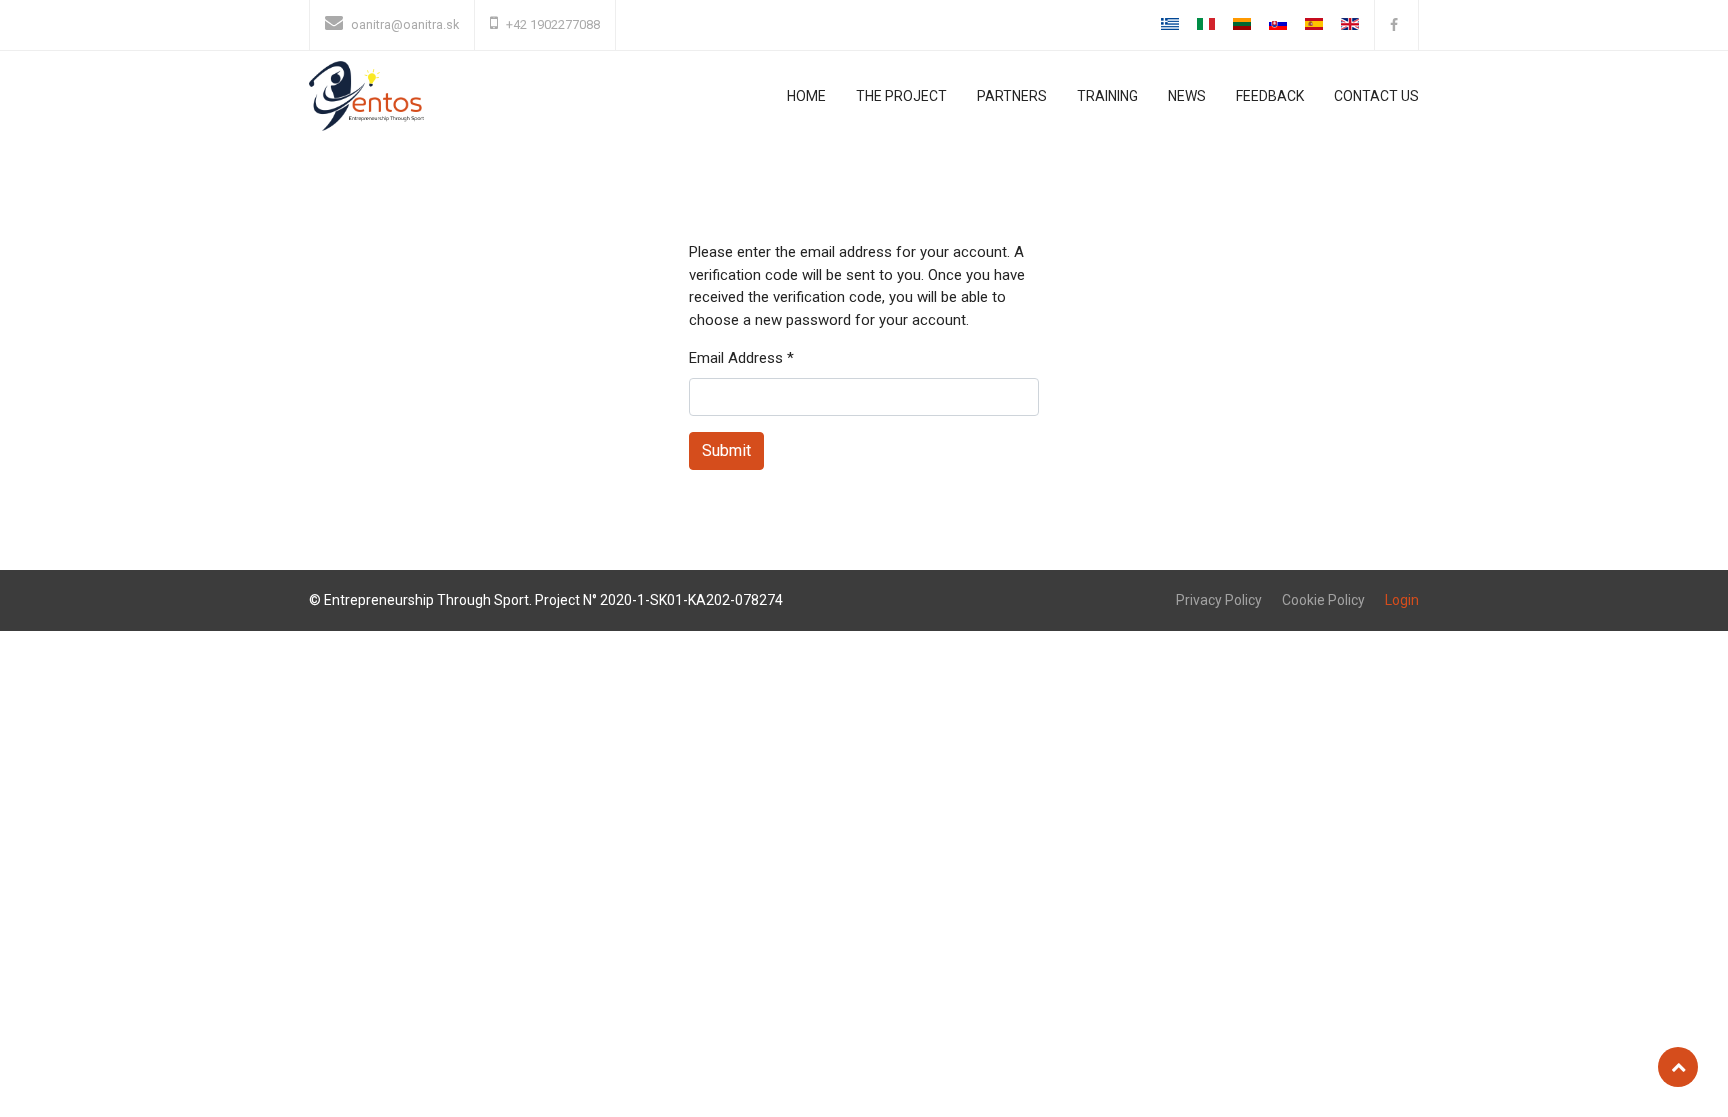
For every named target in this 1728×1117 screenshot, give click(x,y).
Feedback (1270, 96)
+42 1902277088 (553, 24)
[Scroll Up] (1678, 1067)
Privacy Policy (1219, 600)
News (1187, 96)
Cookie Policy (1323, 600)
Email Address (741, 358)
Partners (1012, 96)
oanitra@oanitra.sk (405, 24)
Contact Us (1376, 96)
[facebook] (1396, 25)
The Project (901, 96)
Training (1107, 96)
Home (806, 96)
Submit (726, 450)
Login (1402, 600)
